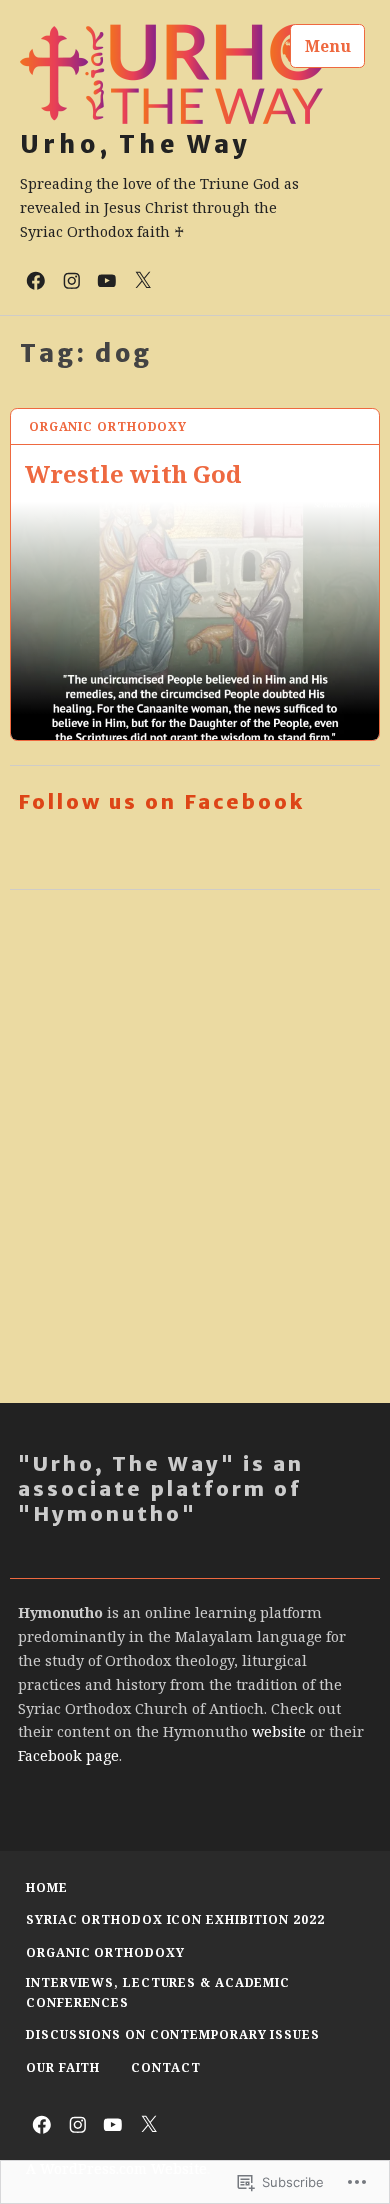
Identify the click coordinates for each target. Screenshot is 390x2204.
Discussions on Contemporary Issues (173, 2034)
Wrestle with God (133, 473)
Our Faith (63, 2067)
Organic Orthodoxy (108, 426)
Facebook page (68, 1755)
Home (47, 1887)
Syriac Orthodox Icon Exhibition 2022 (175, 1919)
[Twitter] (143, 278)
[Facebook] (36, 278)
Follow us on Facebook (161, 801)
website (279, 1731)
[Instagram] (72, 278)
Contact (165, 2067)
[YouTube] (107, 278)
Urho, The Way (136, 144)
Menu (328, 46)
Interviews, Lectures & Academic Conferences (158, 1992)
